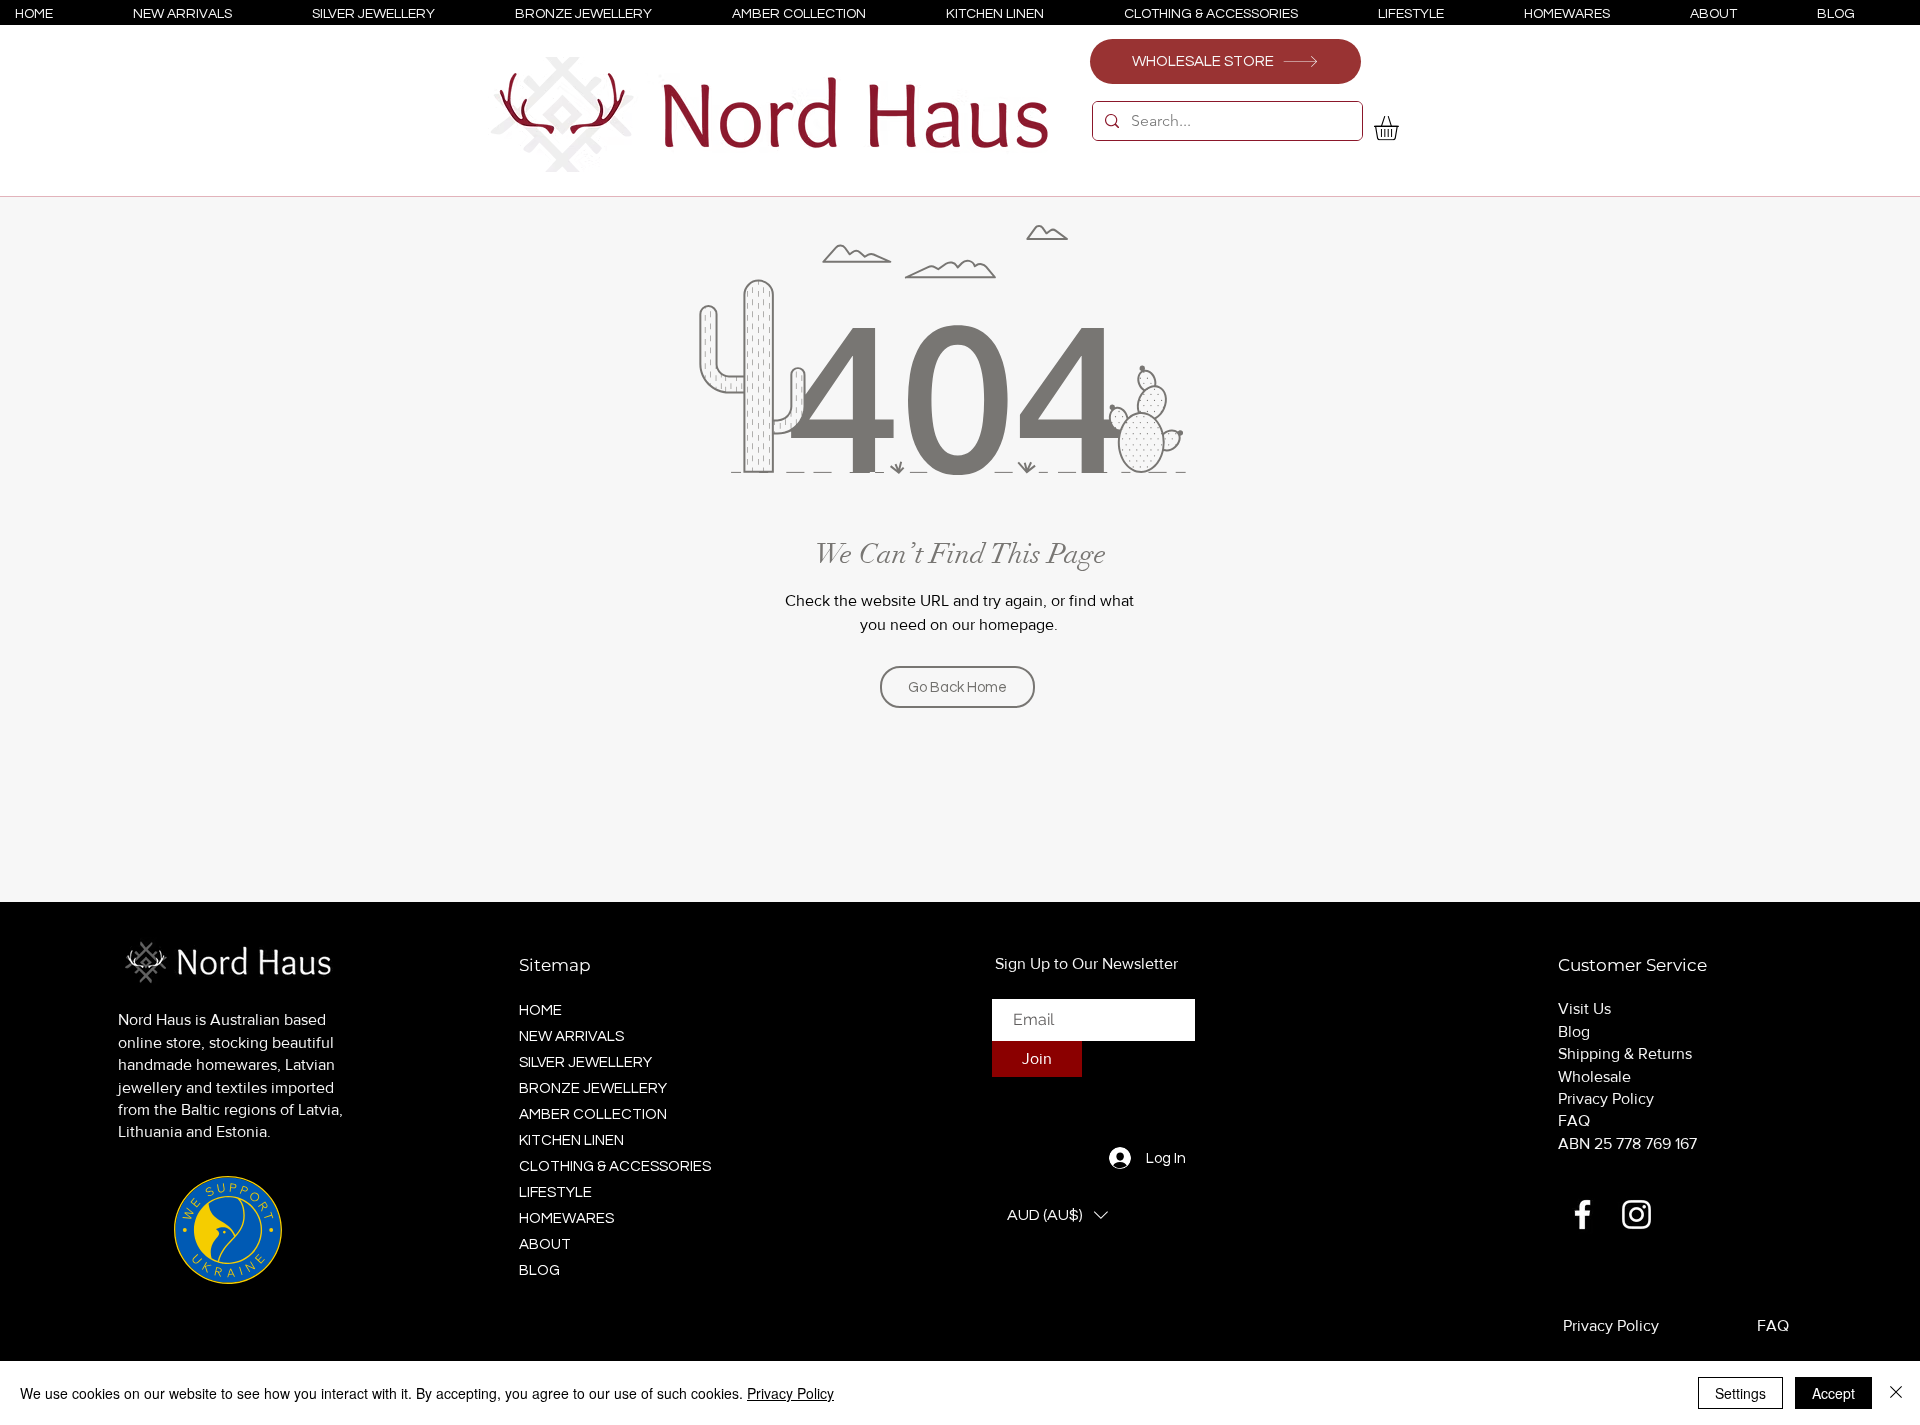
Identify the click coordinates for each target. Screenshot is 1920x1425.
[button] (1400, 128)
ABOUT (545, 1244)
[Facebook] (1582, 1214)
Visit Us (1584, 1008)
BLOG (539, 1270)
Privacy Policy (1606, 1098)
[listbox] (1057, 1215)
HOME (540, 1010)
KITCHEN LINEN (571, 1140)
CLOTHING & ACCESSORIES (609, 1166)
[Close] (1896, 1393)
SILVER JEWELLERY (585, 1062)
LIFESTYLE (555, 1192)
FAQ (1574, 1120)
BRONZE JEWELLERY (593, 1088)
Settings (1740, 1393)
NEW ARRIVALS (571, 1036)
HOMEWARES (566, 1218)
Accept (1833, 1393)
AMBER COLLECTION (593, 1114)
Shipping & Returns (1625, 1053)
